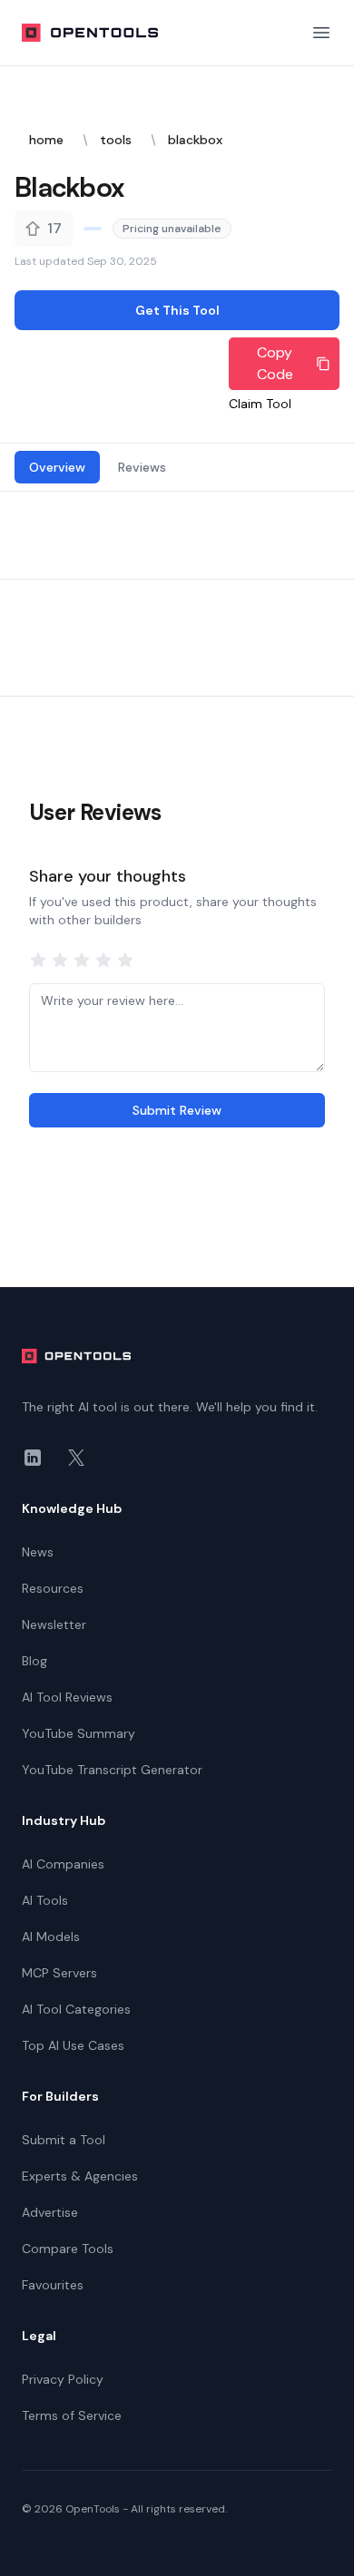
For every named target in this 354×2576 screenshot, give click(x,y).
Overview (57, 467)
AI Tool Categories (76, 2009)
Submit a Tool (64, 2140)
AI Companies (63, 1864)
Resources (53, 1588)
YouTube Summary (79, 1733)
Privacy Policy (63, 2379)
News (38, 1552)
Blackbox (69, 186)
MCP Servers (59, 1973)
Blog (34, 1661)
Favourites (53, 2285)
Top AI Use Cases (73, 2045)
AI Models (51, 1937)
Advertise (50, 2212)
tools (116, 140)
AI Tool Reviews (67, 1697)
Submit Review (177, 1110)
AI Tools (45, 1900)
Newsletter (54, 1625)
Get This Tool (177, 310)
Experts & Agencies (80, 2176)
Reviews (142, 467)
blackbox (195, 140)
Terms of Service (72, 2415)
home (46, 140)
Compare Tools (68, 2249)
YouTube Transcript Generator (112, 1770)
